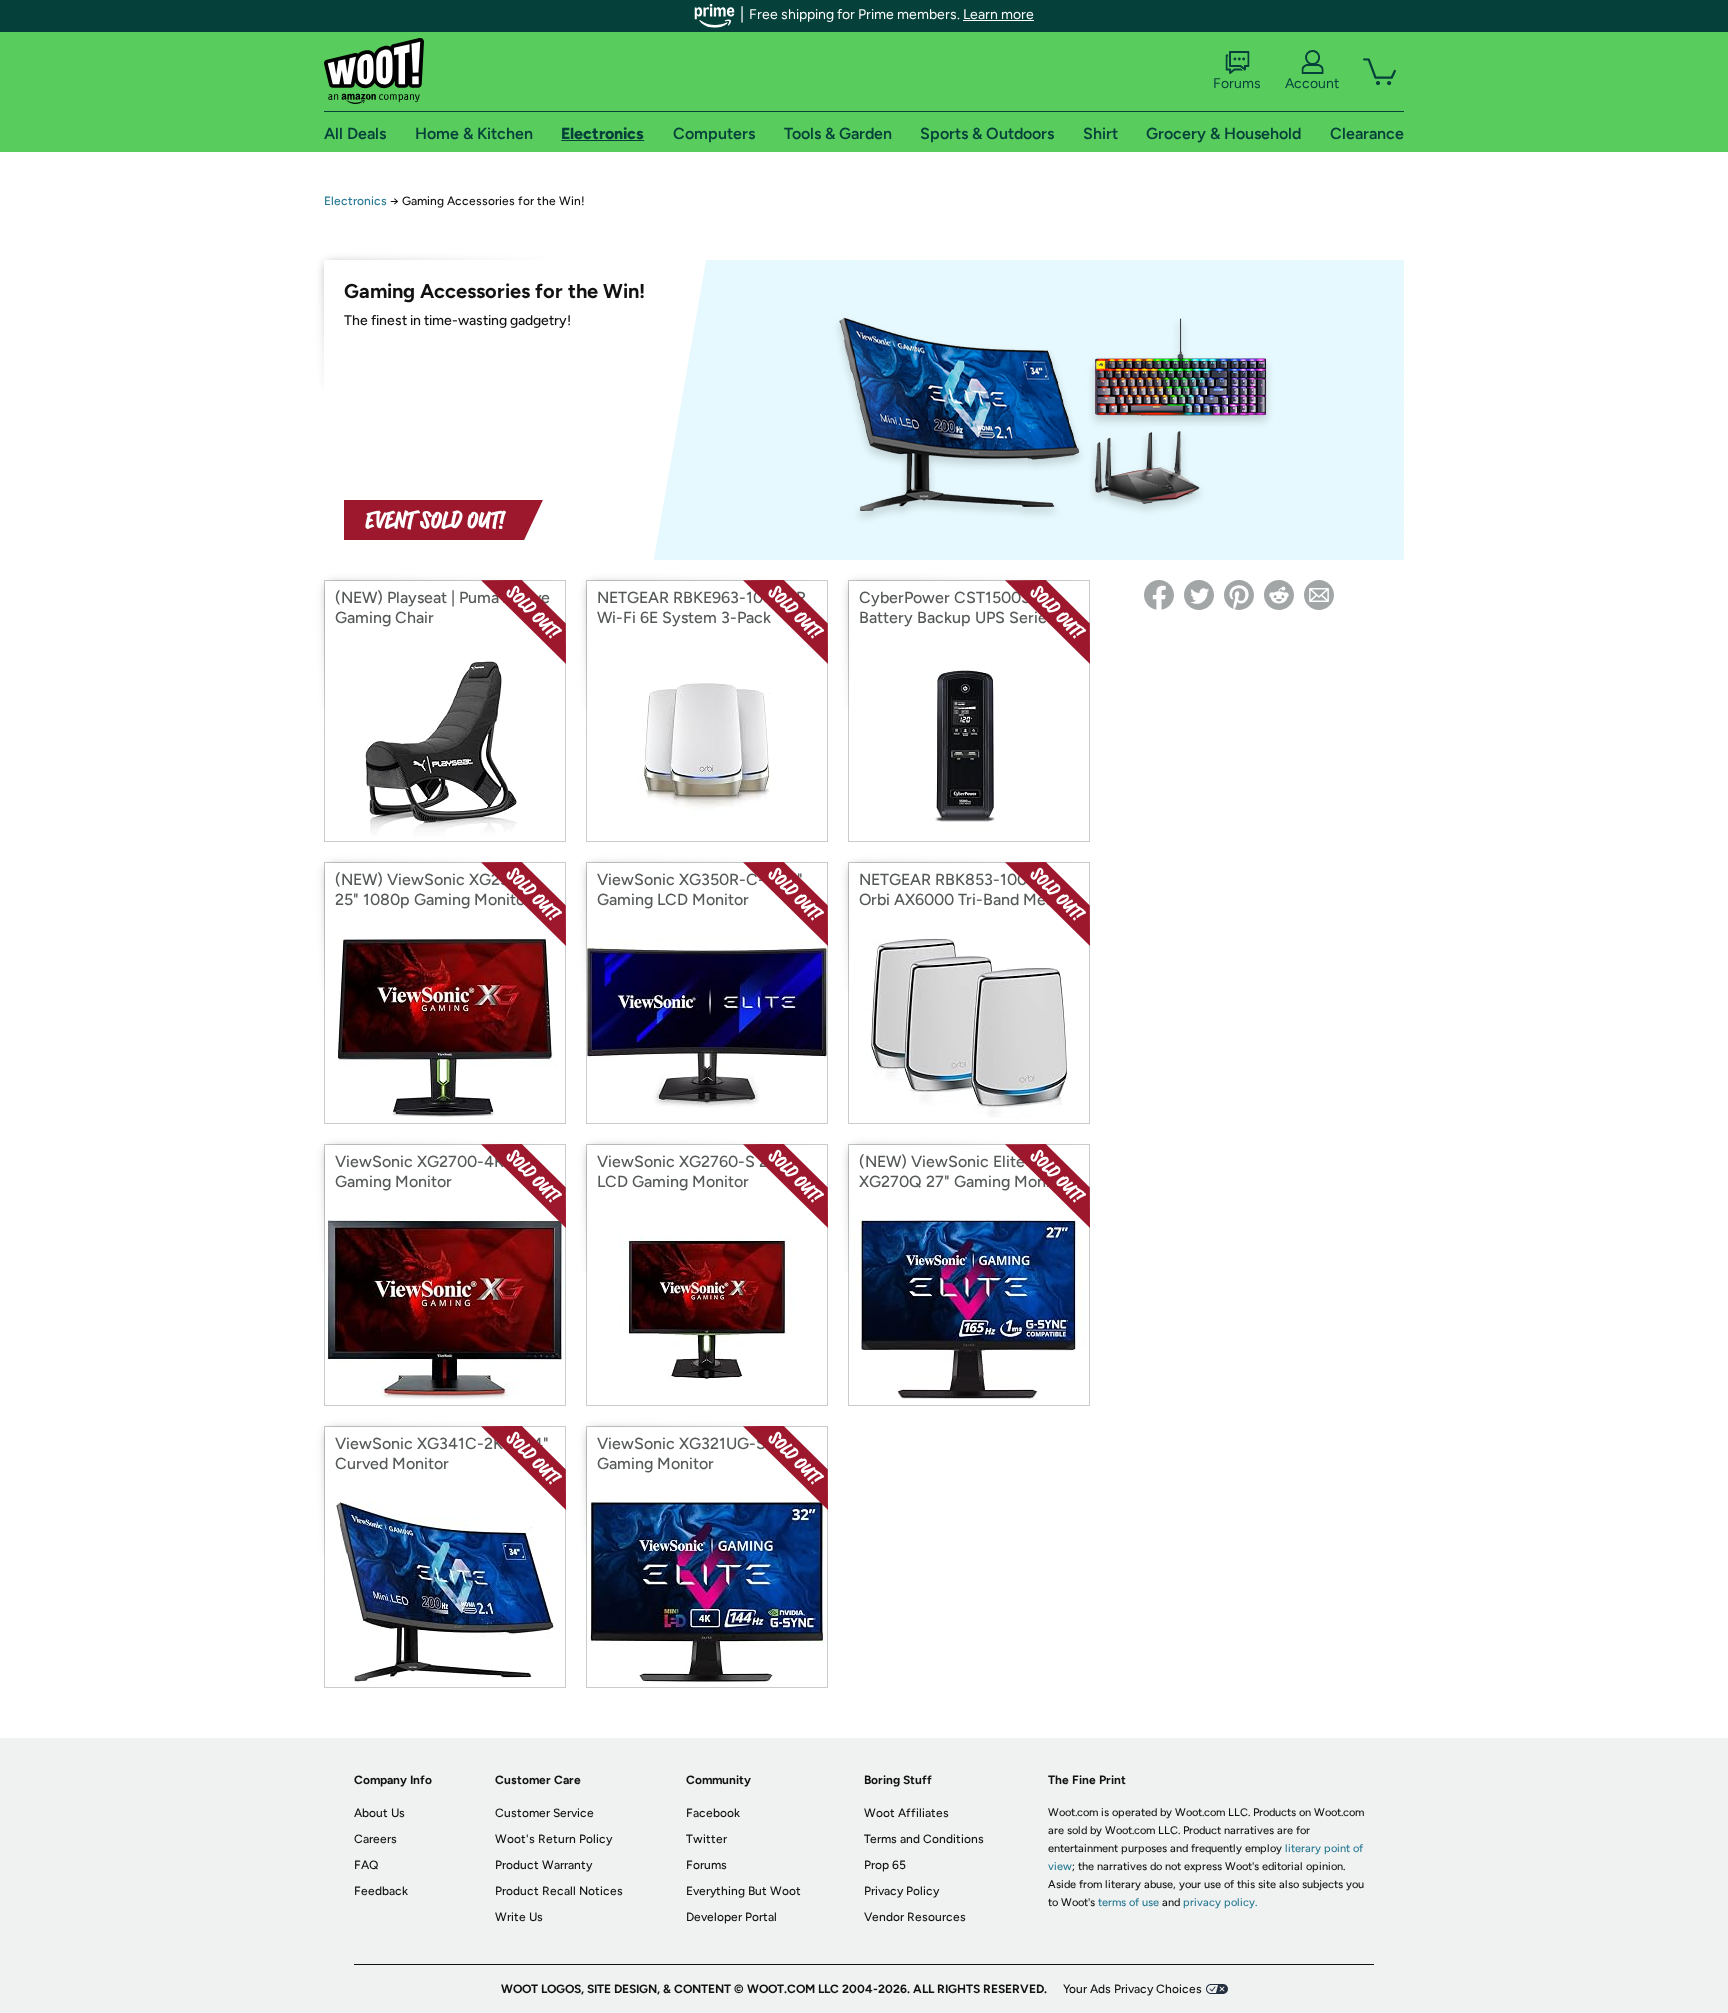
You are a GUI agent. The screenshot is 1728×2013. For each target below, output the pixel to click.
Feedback (381, 1891)
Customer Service (544, 1813)
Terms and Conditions (924, 1839)
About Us (379, 1813)
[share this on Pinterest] (1239, 595)
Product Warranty (543, 1865)
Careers (375, 1839)
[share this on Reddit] (1279, 595)
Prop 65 (885, 1865)
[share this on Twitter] (1199, 595)
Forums (1237, 83)
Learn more (998, 14)
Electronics (355, 201)
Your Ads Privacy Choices (1132, 1989)
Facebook (713, 1813)
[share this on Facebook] (1159, 595)
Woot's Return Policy (553, 1839)
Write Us (519, 1917)
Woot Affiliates (906, 1813)
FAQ (366, 1865)
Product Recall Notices (559, 1891)
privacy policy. (1220, 1902)
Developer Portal (731, 1917)
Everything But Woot (743, 1891)
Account (1312, 83)
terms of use (1128, 1902)
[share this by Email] (1319, 595)
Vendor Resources (915, 1917)
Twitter (706, 1839)
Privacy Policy (901, 1891)
